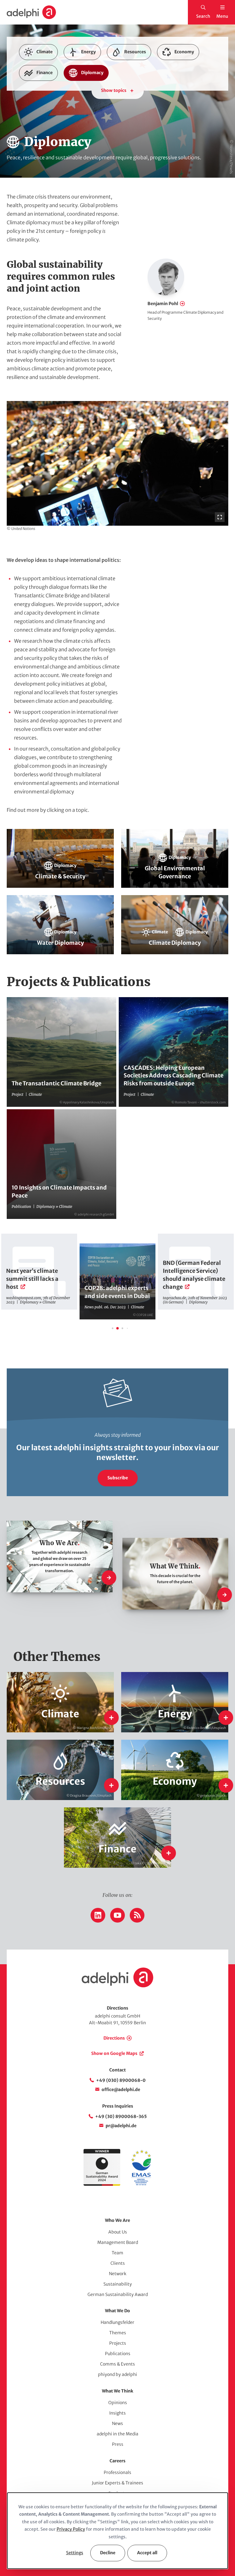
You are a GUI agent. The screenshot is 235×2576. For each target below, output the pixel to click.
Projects (118, 2343)
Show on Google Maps (114, 2053)
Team (117, 2253)
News (117, 2423)
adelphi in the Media (117, 2434)
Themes (118, 2333)
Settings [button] (75, 2553)
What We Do (117, 2311)
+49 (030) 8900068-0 (121, 2080)
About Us (118, 2232)
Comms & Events (117, 2364)
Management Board (118, 2242)
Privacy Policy (71, 2529)
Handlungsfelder (117, 2322)
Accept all (147, 2553)
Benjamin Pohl (163, 304)
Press (118, 2444)
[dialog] (117, 2531)
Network (118, 2274)
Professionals (117, 2472)
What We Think (117, 2391)
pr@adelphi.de (121, 2126)
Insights (117, 2413)
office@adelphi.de (121, 2090)
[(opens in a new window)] (141, 2184)
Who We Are (117, 2220)
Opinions (118, 2403)
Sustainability (118, 2284)
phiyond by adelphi (117, 2374)
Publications (118, 2354)
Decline (108, 2553)
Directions (114, 2038)
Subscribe (118, 1478)
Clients (118, 2263)
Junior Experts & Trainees (117, 2483)
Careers (117, 2461)
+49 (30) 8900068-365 (121, 2116)
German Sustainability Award (118, 2294)
